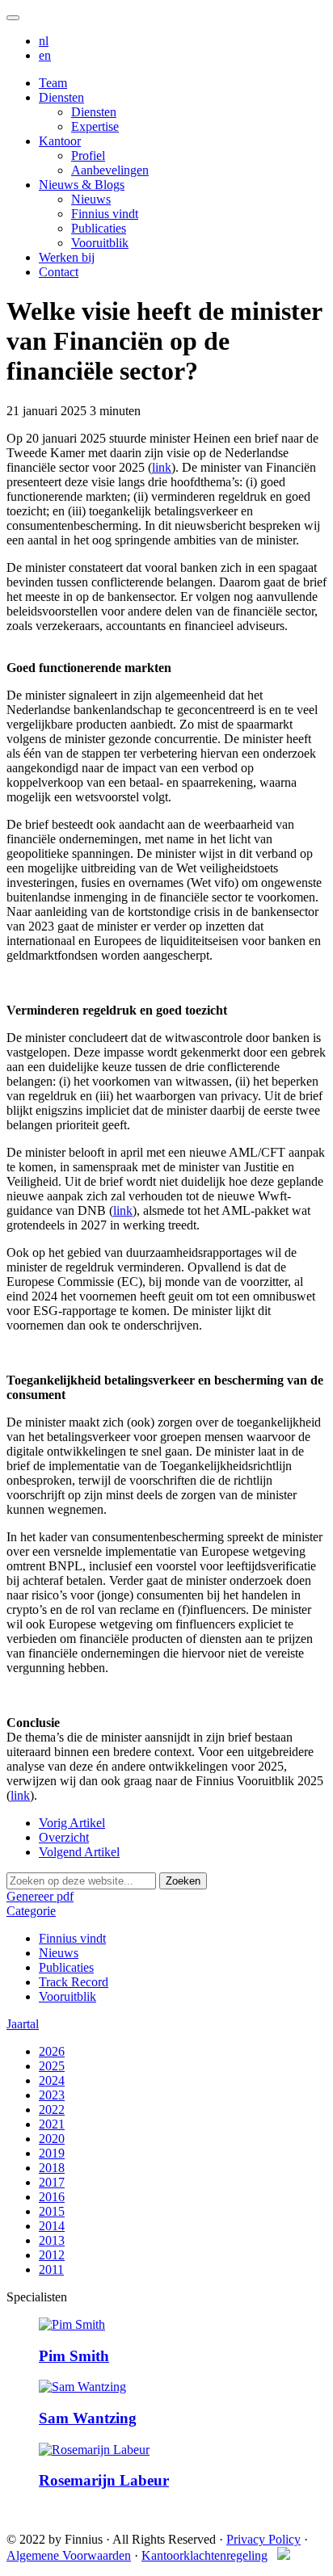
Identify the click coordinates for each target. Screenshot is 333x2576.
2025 (52, 2066)
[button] (31, 1911)
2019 (52, 2153)
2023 (52, 2095)
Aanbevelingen (110, 170)
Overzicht (64, 1837)
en (45, 55)
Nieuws (91, 199)
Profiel (88, 155)
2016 (52, 2197)
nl (44, 41)
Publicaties (99, 228)
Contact (59, 272)
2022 (52, 2110)
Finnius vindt (105, 214)
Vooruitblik (100, 243)
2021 (52, 2124)
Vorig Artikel (72, 1823)
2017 (52, 2182)
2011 (51, 2269)
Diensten (61, 97)
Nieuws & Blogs (82, 185)
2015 (52, 2211)
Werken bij (67, 257)
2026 (52, 2051)
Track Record (74, 1982)
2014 (52, 2226)
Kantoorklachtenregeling (204, 2555)
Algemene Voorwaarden (69, 2555)
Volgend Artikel (79, 1852)
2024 (52, 2080)
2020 (52, 2139)
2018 (52, 2168)
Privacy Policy (263, 2539)
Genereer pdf (40, 1896)
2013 (52, 2240)
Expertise (95, 126)
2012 (52, 2255)
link (162, 467)
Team (53, 83)
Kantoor (60, 141)
